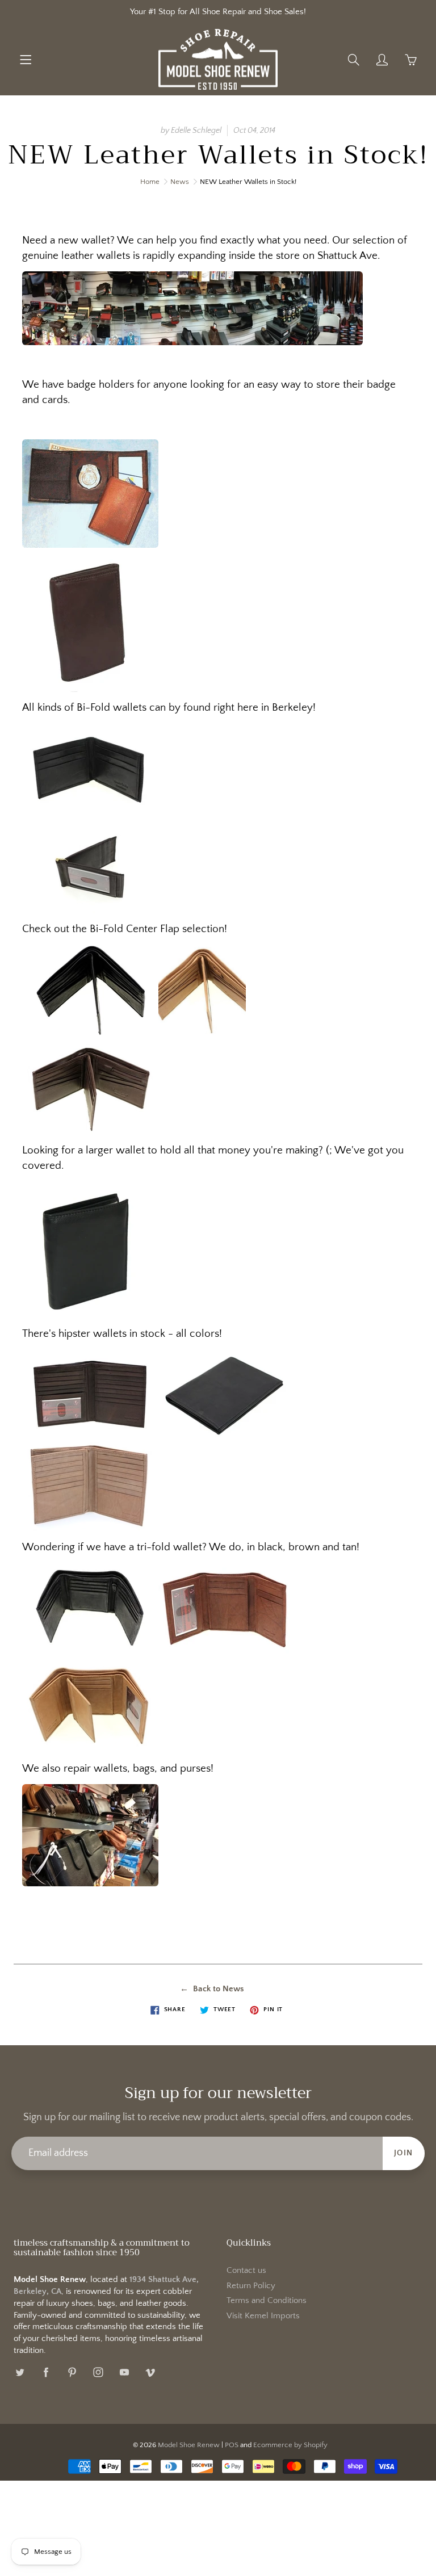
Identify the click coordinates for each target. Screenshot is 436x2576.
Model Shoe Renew (189, 2445)
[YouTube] (124, 2372)
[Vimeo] (150, 2372)
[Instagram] (98, 2372)
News (180, 182)
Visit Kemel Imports (263, 2316)
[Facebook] (46, 2372)
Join (404, 2153)
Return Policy (251, 2286)
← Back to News (212, 1989)
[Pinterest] (72, 2372)
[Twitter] (20, 2372)
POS (232, 2445)
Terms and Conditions (267, 2301)
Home (150, 182)
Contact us (246, 2271)
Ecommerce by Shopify (290, 2445)
